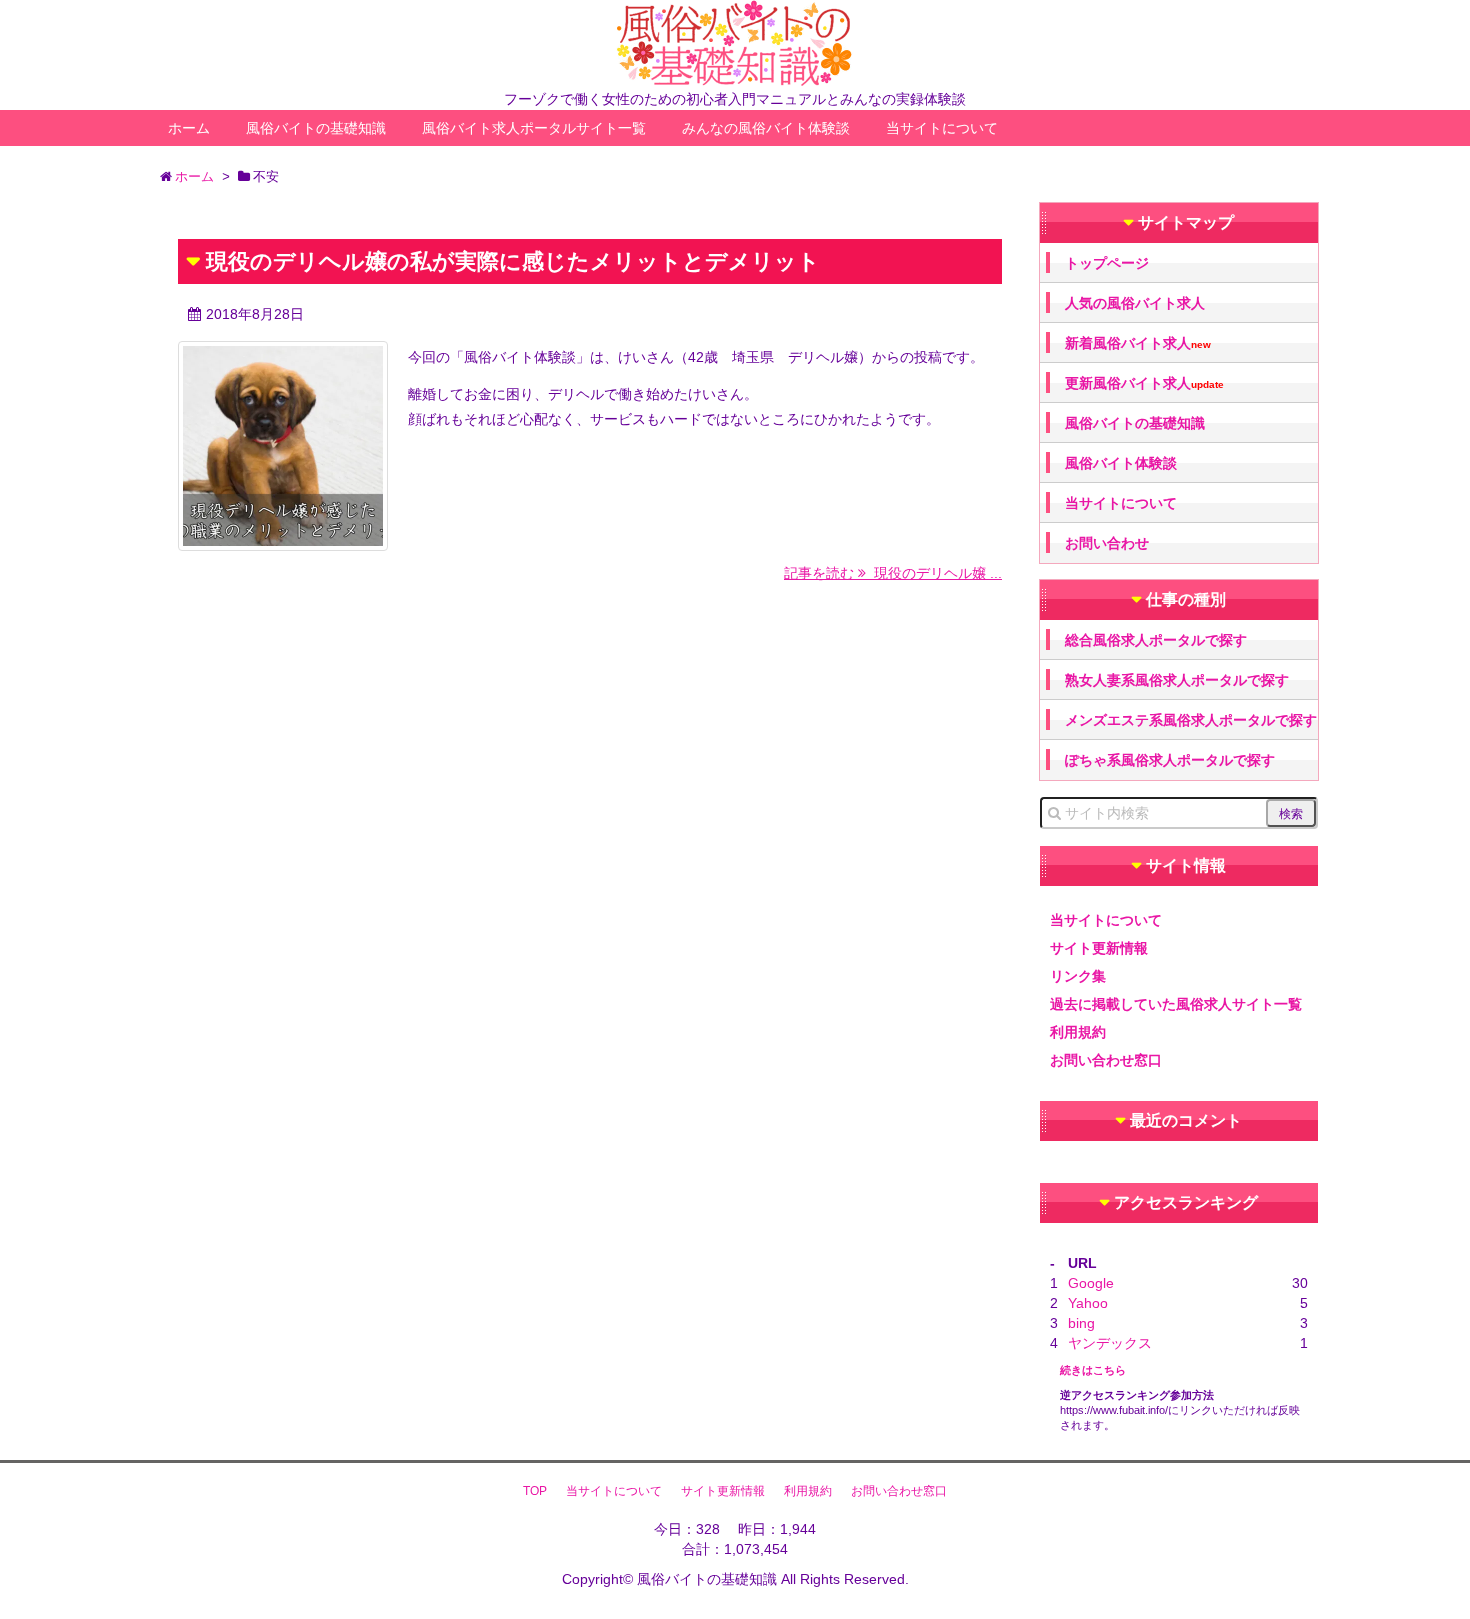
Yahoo (1088, 1303)
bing (1081, 1323)
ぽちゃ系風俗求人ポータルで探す (1170, 760)
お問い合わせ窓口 (1106, 1060)
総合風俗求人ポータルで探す (1156, 640)
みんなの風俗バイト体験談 (766, 128)
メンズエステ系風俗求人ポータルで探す (1191, 720)
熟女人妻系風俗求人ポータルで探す (1177, 680)
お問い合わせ (1107, 543)
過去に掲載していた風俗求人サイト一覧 (1176, 1004)
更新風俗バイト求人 (1144, 383)
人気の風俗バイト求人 (1135, 303)
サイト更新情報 (1099, 948)
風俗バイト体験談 (1121, 463)
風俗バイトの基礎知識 (316, 128)
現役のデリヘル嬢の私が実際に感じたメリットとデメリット (513, 261)
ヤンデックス (1110, 1343)
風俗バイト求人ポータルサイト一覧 (534, 128)
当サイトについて (942, 128)
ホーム (189, 128)
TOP (535, 1491)
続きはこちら (1093, 1370)
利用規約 (1078, 1032)
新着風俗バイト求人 (1138, 343)
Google (1091, 1283)
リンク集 (1078, 976)
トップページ (1107, 263)
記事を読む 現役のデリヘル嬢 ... (893, 573)
